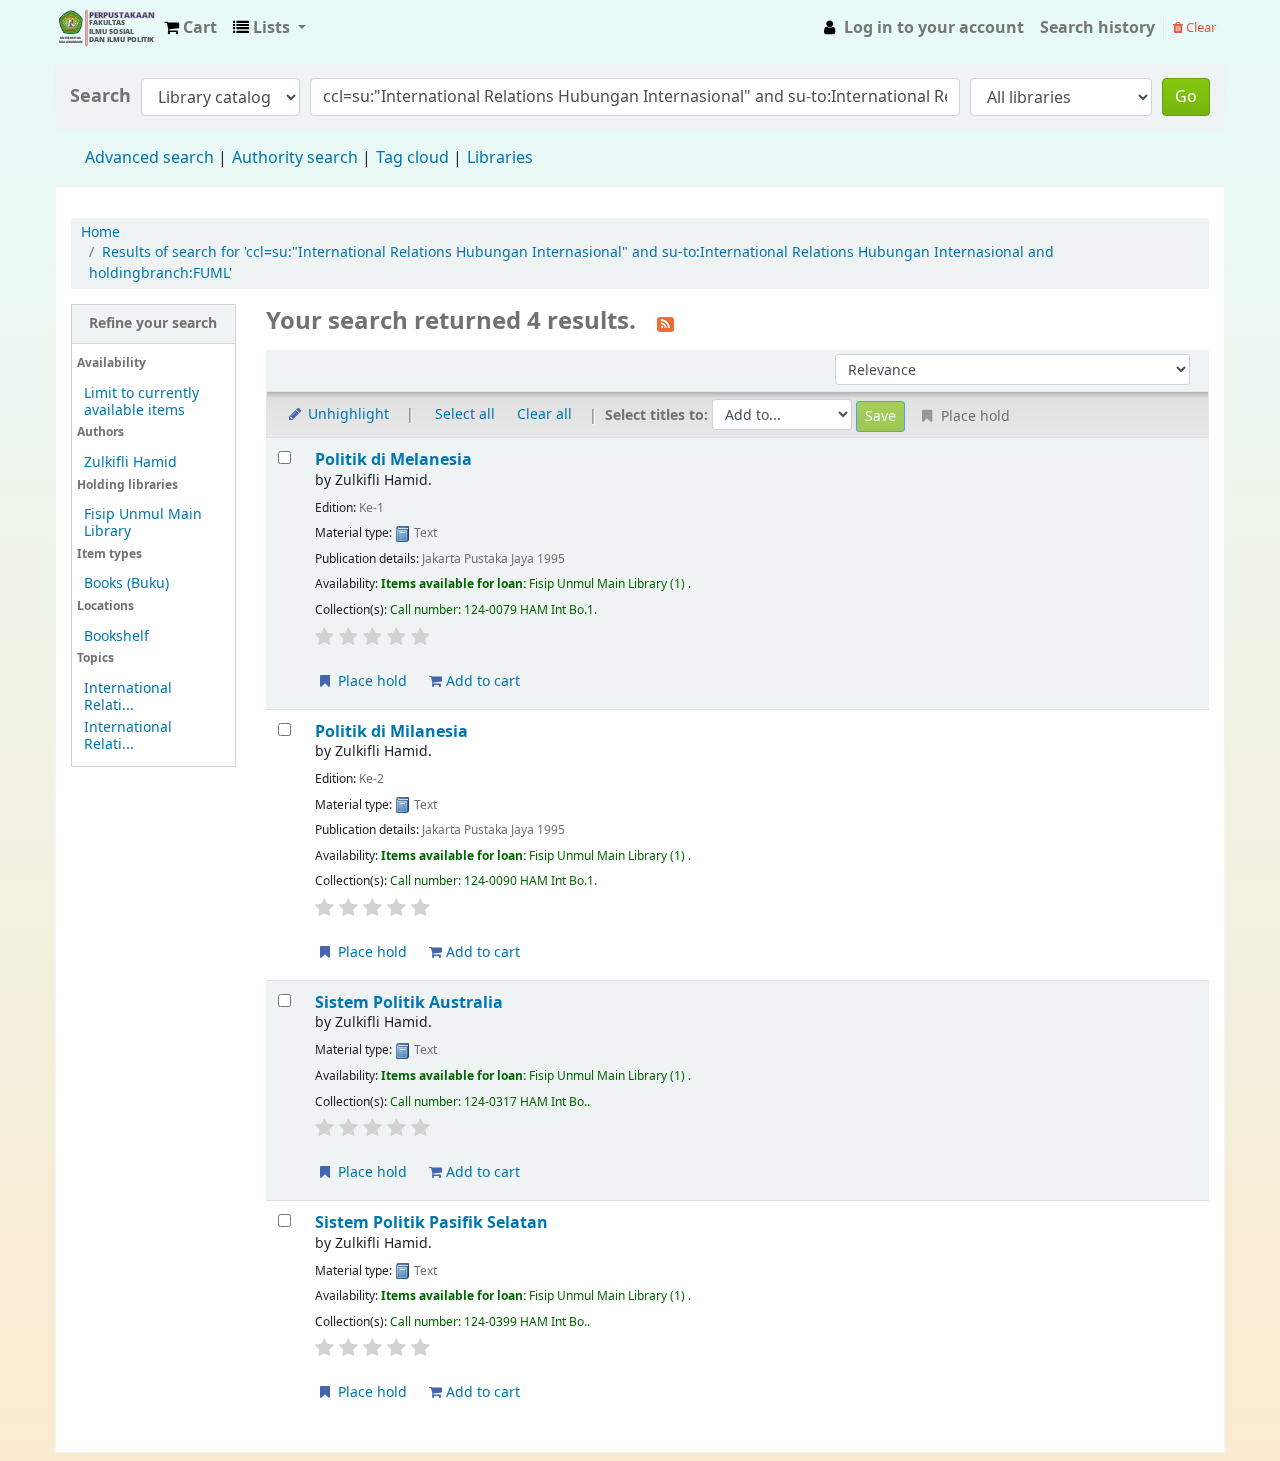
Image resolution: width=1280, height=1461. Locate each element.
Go (1186, 97)
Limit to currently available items (141, 402)
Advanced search (149, 158)
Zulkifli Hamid (130, 462)
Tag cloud (412, 158)
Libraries (500, 158)
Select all (465, 414)
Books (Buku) (126, 583)
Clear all (544, 414)
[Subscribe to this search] (665, 323)
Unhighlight (346, 414)
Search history (1097, 28)
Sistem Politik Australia (409, 1002)
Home (100, 232)
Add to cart (481, 681)
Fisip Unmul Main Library (106, 28)
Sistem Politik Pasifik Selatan (431, 1222)
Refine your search (153, 323)
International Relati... (128, 697)
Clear (1199, 27)
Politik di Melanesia (393, 459)
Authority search (295, 158)
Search (100, 96)
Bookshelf (116, 636)
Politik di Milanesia (391, 731)
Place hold (370, 681)
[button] (190, 28)
